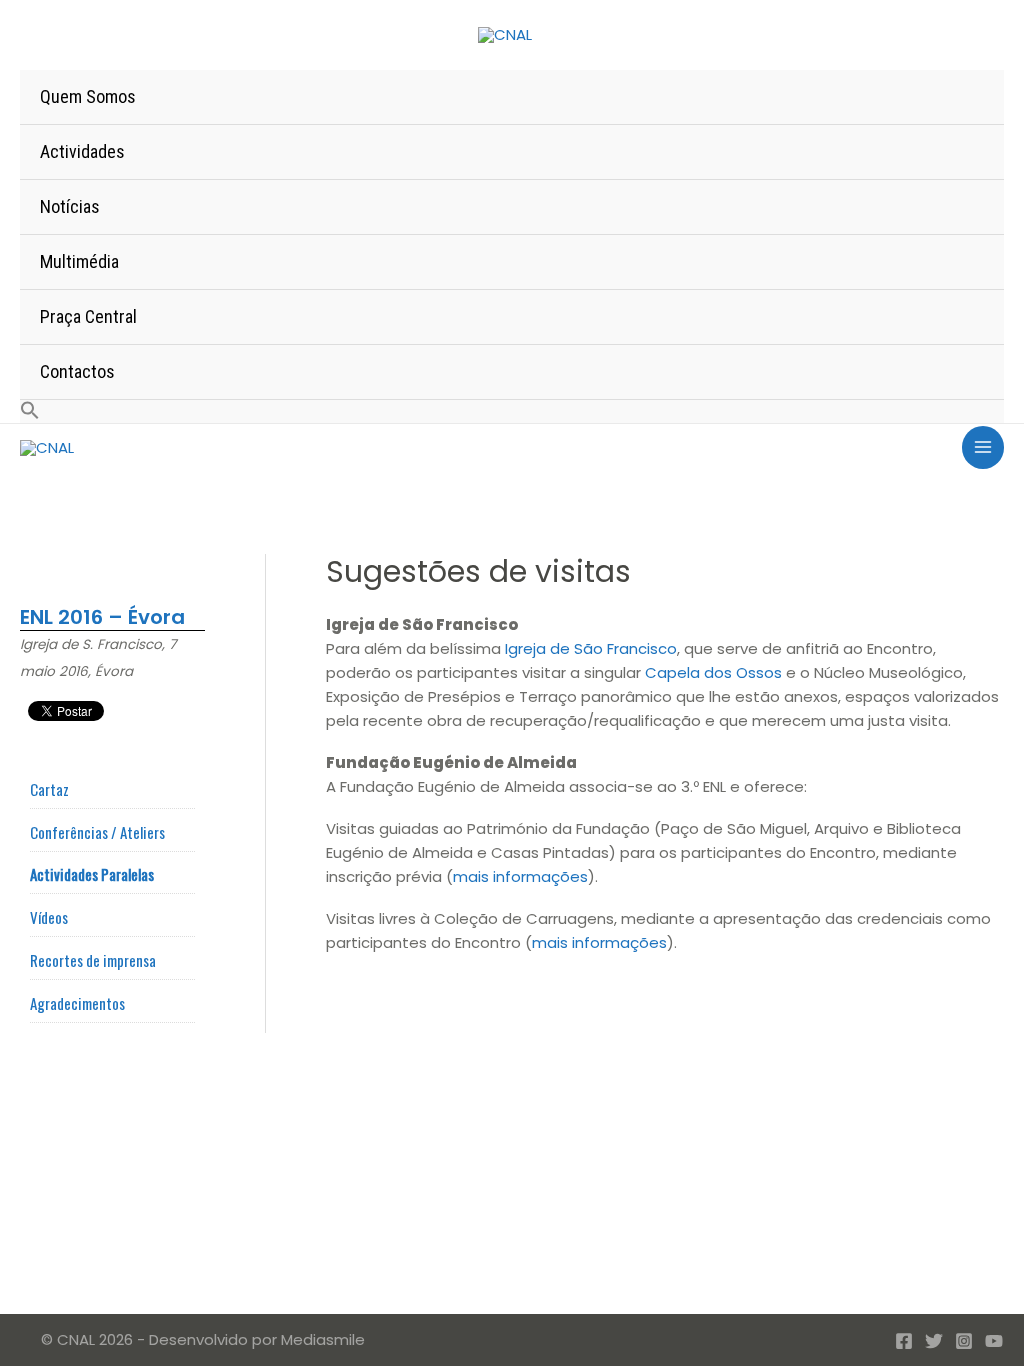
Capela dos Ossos (713, 672)
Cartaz (49, 789)
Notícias (70, 206)
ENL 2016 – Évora (102, 617)
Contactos (77, 371)
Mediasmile (323, 1339)
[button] (512, 411)
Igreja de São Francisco (591, 648)
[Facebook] (904, 1341)
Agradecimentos (77, 1003)
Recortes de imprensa (93, 960)
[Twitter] (934, 1341)
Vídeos (49, 917)
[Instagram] (964, 1341)
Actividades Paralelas (92, 874)
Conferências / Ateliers (97, 832)
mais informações (520, 876)
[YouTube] (994, 1341)
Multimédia (79, 261)
